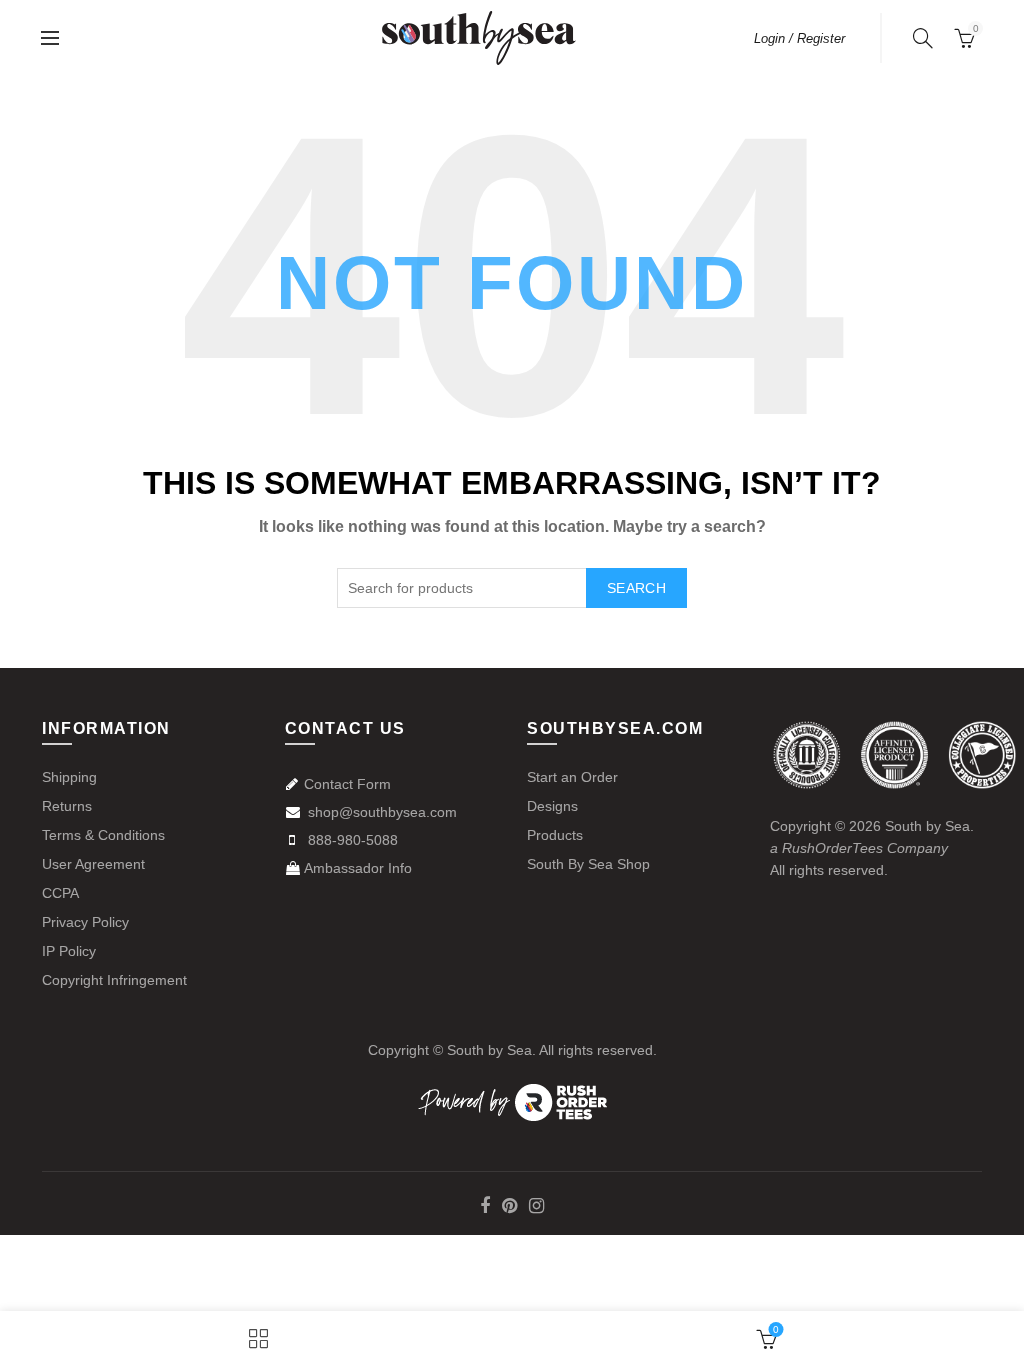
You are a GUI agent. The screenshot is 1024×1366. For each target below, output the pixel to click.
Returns (67, 806)
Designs (552, 806)
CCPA (60, 893)
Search (636, 588)
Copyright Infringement (114, 980)
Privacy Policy (85, 922)
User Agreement (93, 864)
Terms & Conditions (103, 835)
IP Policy (69, 951)
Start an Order (572, 777)
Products (555, 835)
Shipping (69, 777)
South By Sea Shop (588, 864)
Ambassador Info (358, 868)
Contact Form (347, 784)
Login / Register (799, 38)
